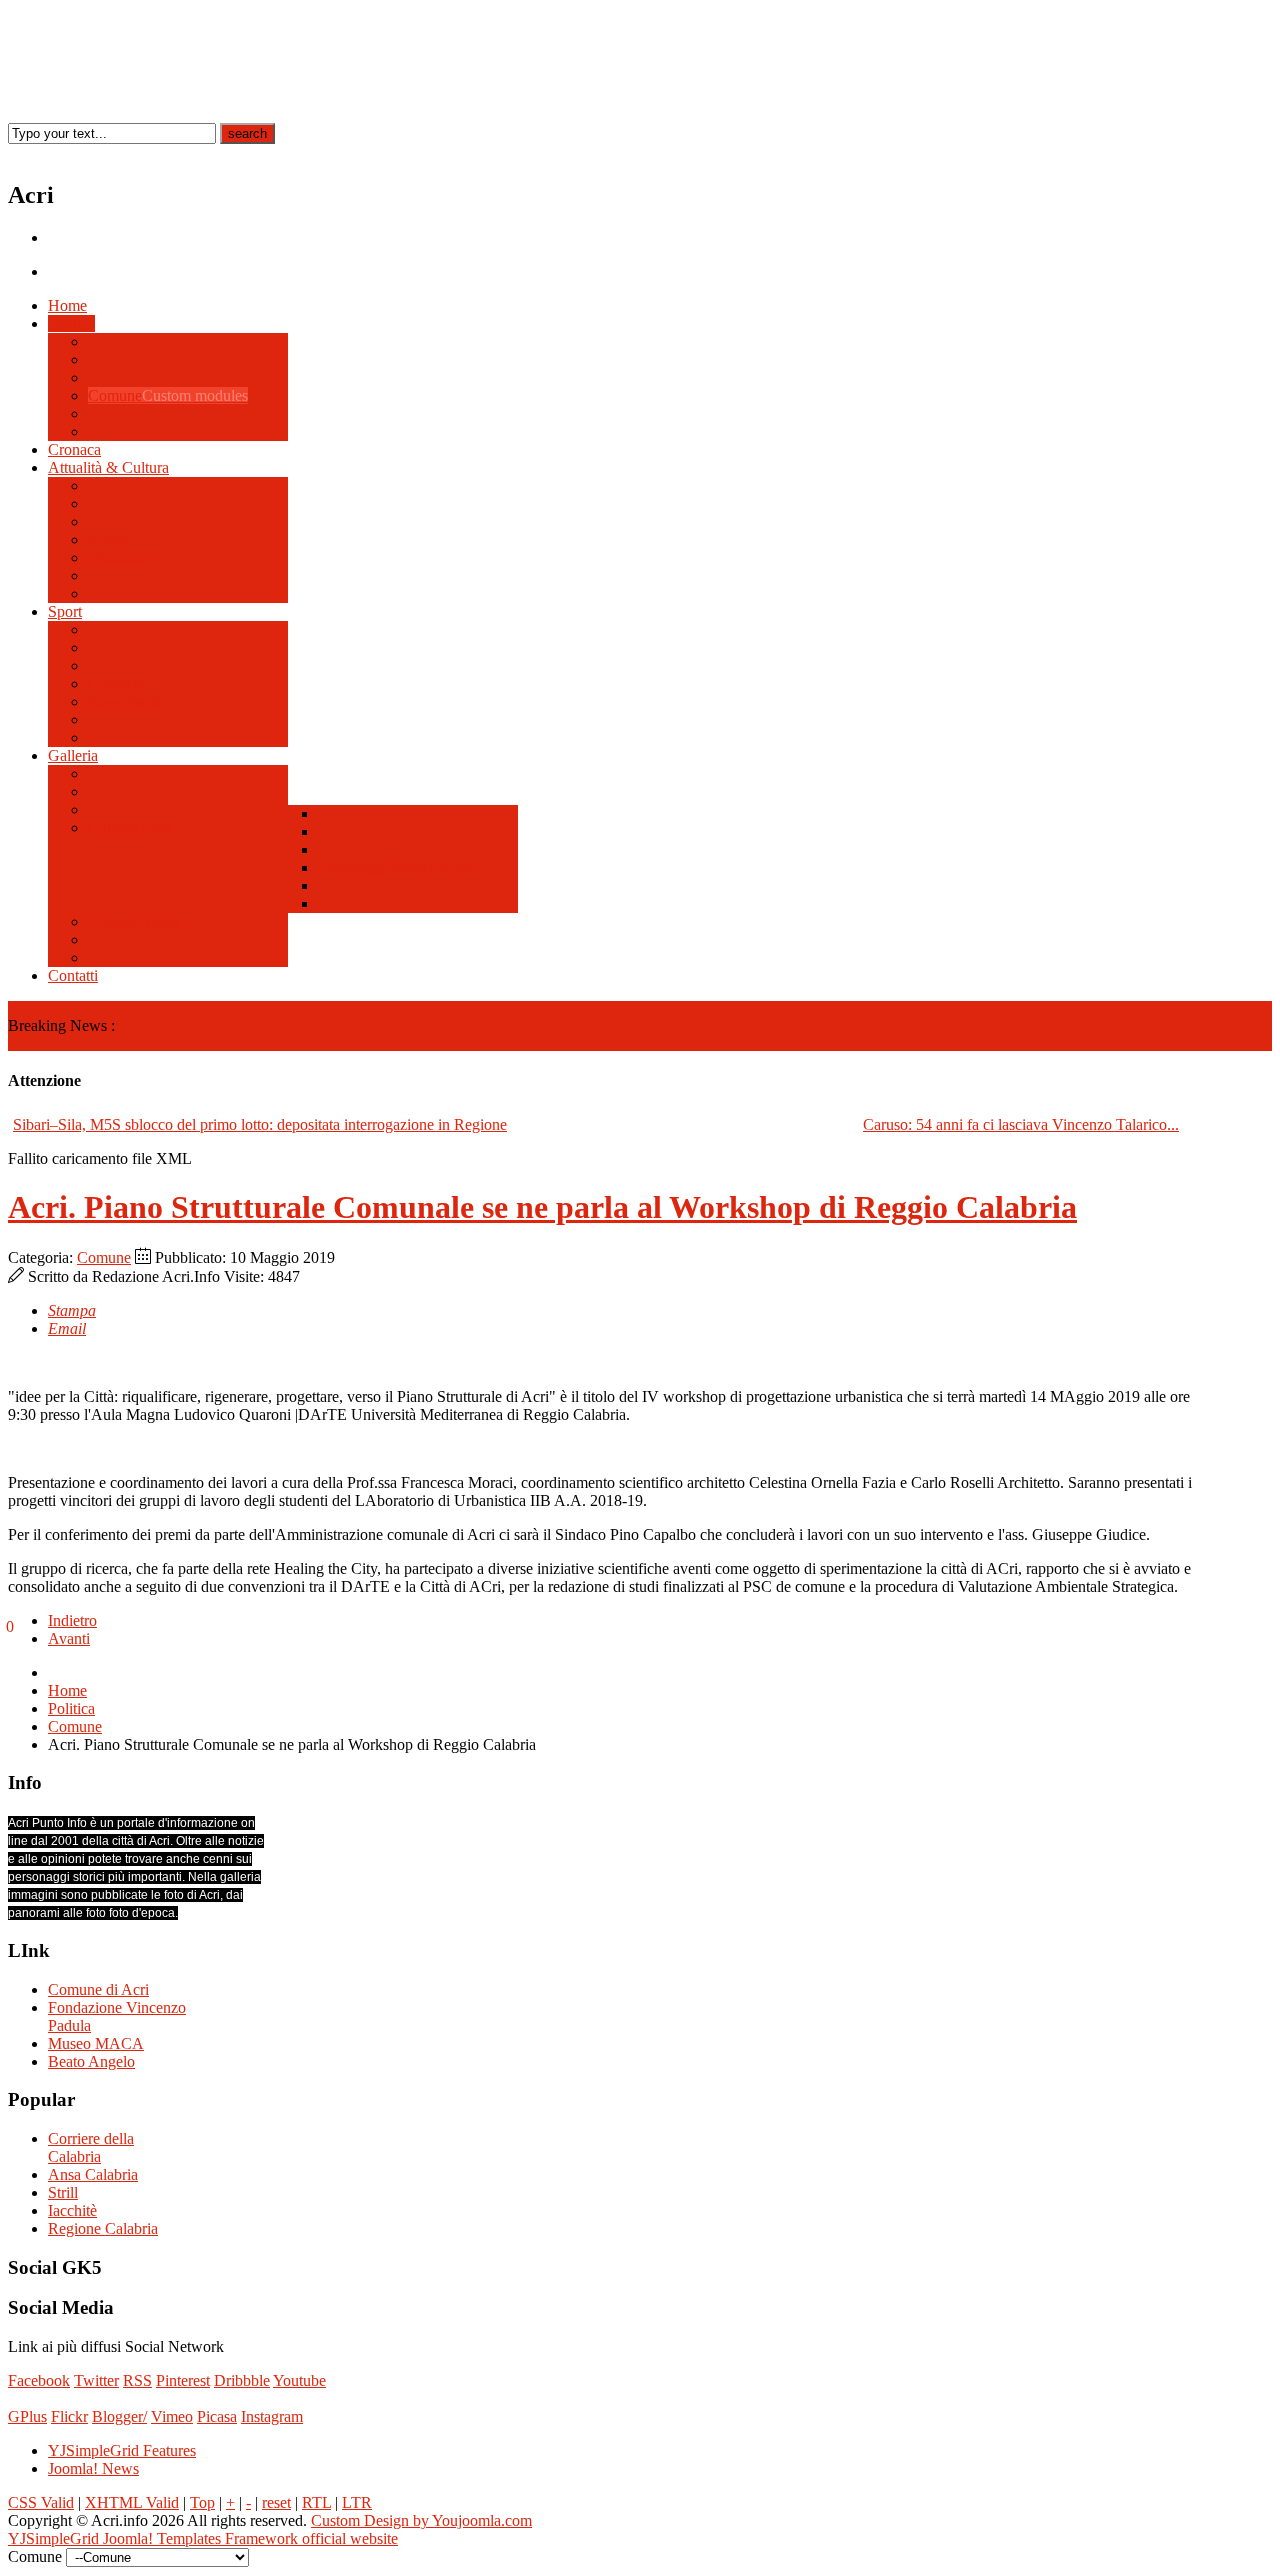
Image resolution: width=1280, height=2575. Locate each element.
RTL (316, 2502)
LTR (357, 2502)
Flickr (69, 2416)
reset (276, 2502)
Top (202, 2502)
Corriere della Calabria (91, 2147)
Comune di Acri (98, 1989)
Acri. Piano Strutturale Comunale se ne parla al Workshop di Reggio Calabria (542, 1207)
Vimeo (172, 2416)
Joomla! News (93, 2468)
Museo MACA (96, 2043)
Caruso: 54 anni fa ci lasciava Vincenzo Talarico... (1021, 1124)
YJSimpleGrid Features (122, 2450)
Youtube (299, 2380)
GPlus (27, 2416)
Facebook (39, 2380)
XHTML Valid (132, 2502)
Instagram (272, 2416)
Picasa (217, 2416)
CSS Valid (41, 2502)
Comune (104, 1257)
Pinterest (183, 2380)
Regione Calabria (103, 2228)
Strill (63, 2192)
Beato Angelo (91, 2061)
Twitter (96, 2380)
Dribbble (242, 2380)
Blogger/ (119, 2416)
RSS (137, 2380)
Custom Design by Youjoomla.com (421, 2520)
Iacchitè (72, 2210)
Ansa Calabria (93, 2174)
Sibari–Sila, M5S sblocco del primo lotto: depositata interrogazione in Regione (260, 1124)
